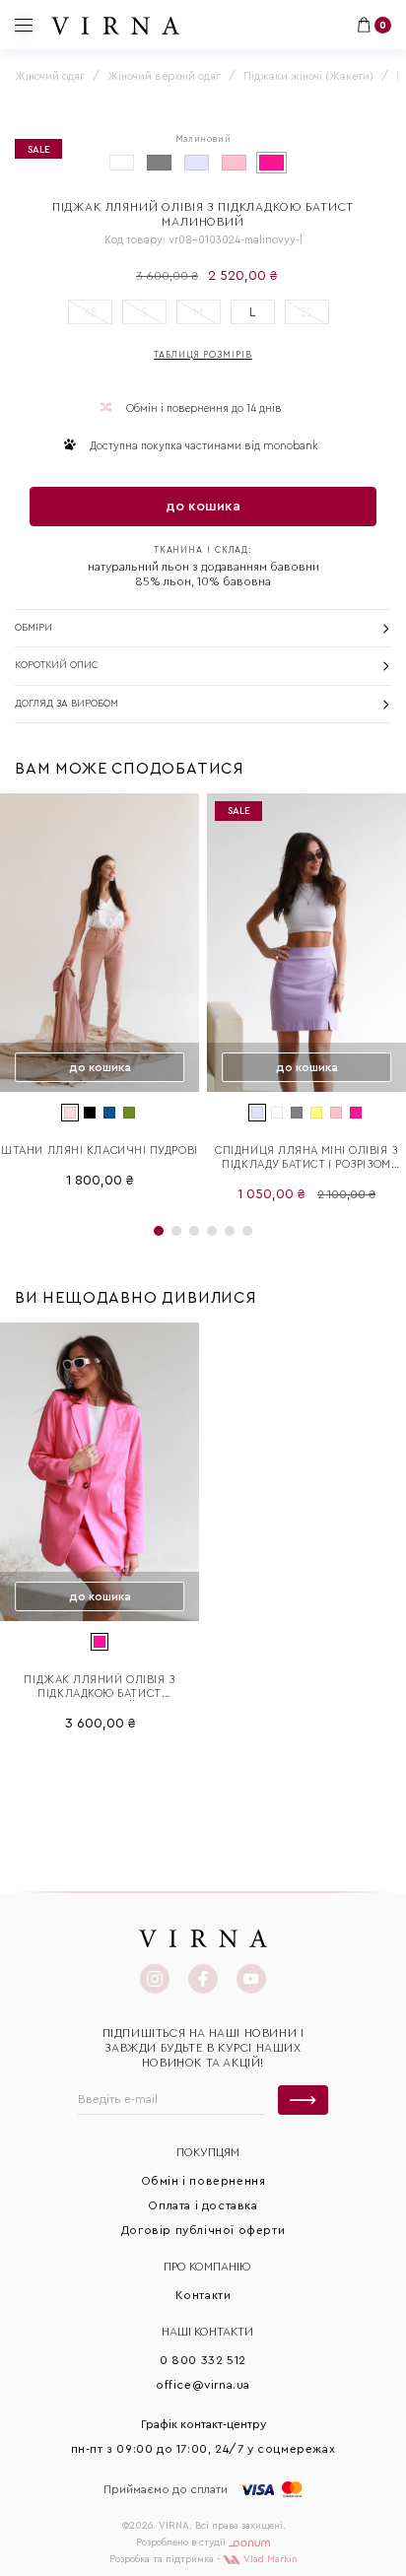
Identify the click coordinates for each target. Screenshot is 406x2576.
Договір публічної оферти (203, 2230)
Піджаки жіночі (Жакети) (308, 76)
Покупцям (208, 2152)
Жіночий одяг (50, 76)
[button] (159, 1231)
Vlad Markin (269, 2559)
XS (90, 312)
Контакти (203, 2295)
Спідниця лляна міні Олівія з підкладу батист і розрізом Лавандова (306, 1158)
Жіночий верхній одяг (164, 76)
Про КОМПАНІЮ (207, 2267)
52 (307, 312)
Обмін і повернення (203, 2181)
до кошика (203, 507)
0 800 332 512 (203, 2360)
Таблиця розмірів (203, 355)
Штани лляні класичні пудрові (99, 1151)
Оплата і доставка (203, 2205)
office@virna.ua (203, 2385)
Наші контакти (207, 2332)
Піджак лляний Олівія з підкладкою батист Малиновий (99, 1688)
